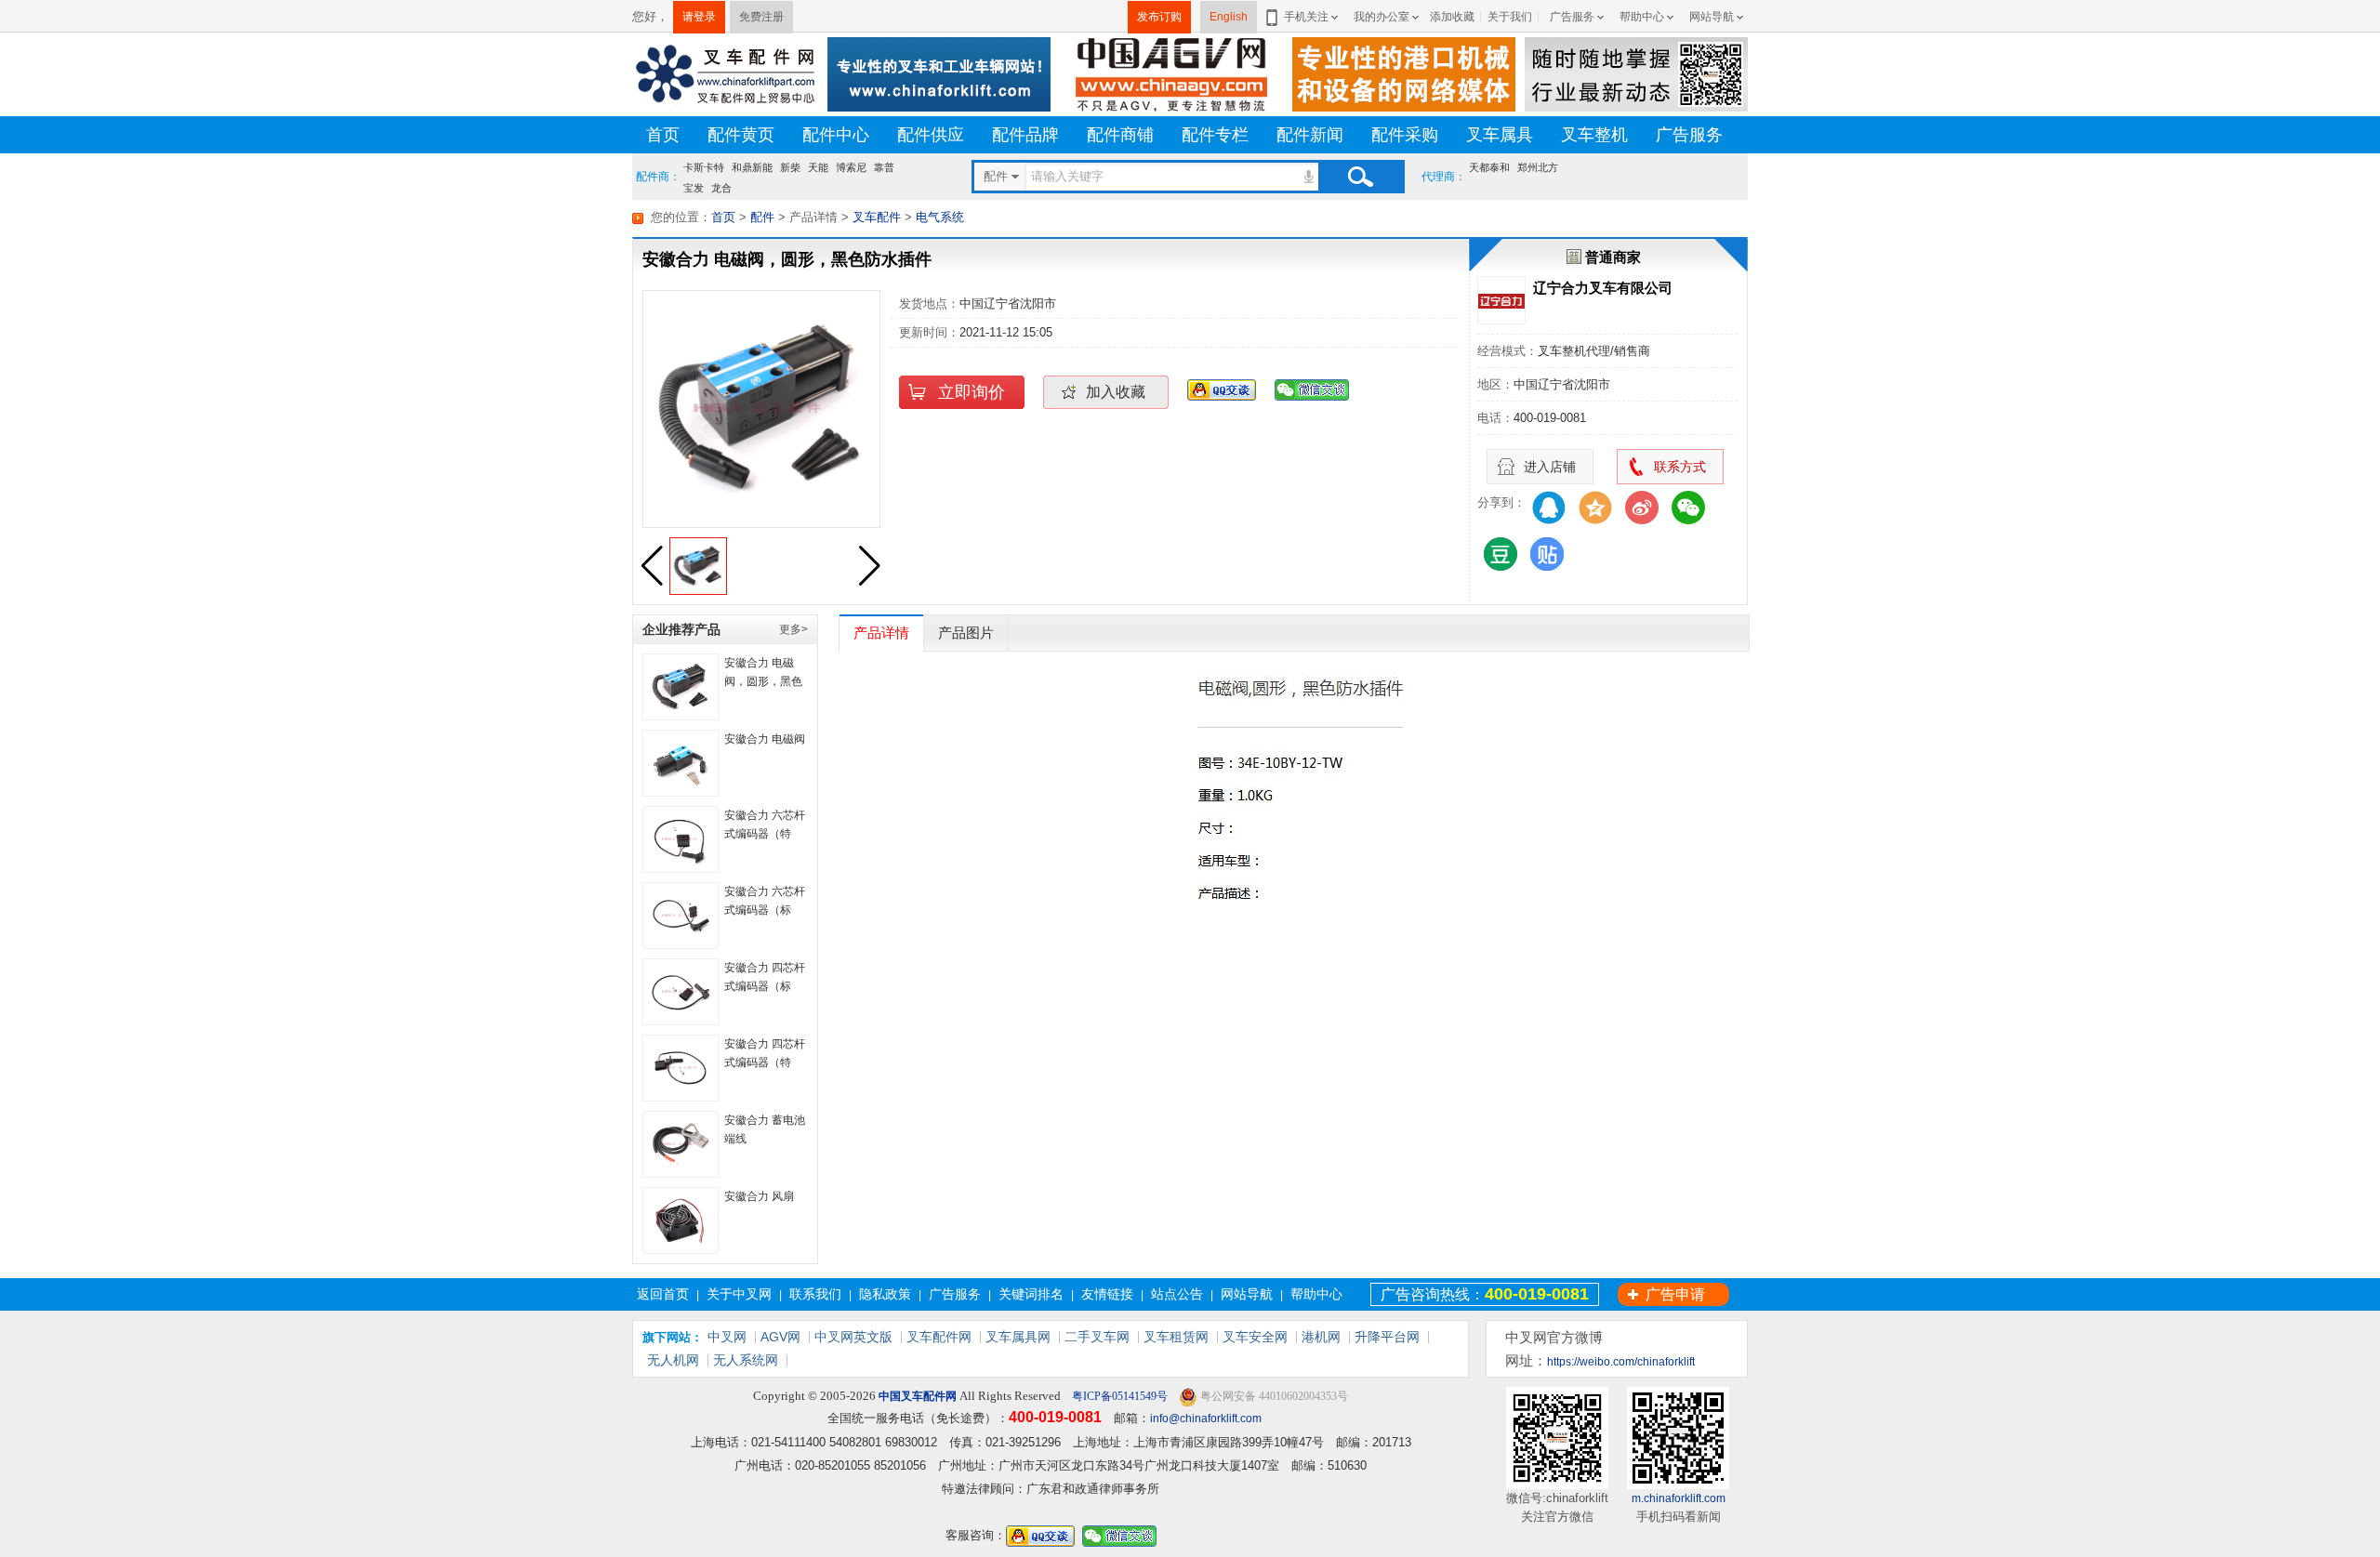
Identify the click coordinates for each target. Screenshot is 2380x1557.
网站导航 (1712, 17)
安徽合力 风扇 (759, 1196)
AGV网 (780, 1337)
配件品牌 (1025, 135)
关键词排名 (1031, 1294)
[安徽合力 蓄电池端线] (681, 1144)
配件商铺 (1120, 135)
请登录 (699, 17)
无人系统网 (746, 1360)
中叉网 (727, 1337)
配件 (762, 217)
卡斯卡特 (704, 167)
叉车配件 (877, 217)
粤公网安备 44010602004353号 (1273, 1396)
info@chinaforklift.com (1206, 1418)
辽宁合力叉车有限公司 (1603, 288)
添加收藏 (1452, 17)
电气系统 (940, 217)
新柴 (790, 167)
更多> (793, 629)
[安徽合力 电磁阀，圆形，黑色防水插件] (681, 687)
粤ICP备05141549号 (1118, 1396)
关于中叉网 (739, 1294)
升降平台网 (1387, 1337)
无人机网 (673, 1360)
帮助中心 (1642, 17)
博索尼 (851, 167)
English (1229, 17)
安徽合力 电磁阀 (765, 739)
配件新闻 (1310, 135)
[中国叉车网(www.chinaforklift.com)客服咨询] (1222, 389)
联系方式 (1680, 467)
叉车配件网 (939, 1337)
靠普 (884, 167)
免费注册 (761, 17)
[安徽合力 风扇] (681, 1221)
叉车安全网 (1255, 1337)
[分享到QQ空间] (1595, 508)
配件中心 (836, 135)
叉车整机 (1594, 135)
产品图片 (966, 633)
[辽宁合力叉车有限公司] (1501, 300)
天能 (818, 167)
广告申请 (1675, 1294)
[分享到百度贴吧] (1547, 554)
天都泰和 (1489, 167)
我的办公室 (1382, 17)
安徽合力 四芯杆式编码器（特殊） (765, 1062)
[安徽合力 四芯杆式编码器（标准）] (681, 992)
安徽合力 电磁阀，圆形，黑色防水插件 (763, 681)
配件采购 (1405, 135)
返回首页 (663, 1294)
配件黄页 (741, 135)
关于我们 (1510, 17)
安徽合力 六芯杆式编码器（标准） (765, 910)
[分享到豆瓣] (1501, 554)
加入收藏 (1116, 392)
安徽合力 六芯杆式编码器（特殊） (765, 834)
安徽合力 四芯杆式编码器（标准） (765, 986)
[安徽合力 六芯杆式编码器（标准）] (681, 916)
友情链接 (1107, 1294)
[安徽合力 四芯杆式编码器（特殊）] (681, 1068)
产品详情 (881, 633)
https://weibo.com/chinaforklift (1621, 1362)
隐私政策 (885, 1294)
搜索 (1360, 177)
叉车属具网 (1018, 1337)
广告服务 (1572, 17)
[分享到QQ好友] (1549, 508)
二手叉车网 (1097, 1337)
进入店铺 (1550, 467)
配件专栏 (1215, 135)
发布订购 (1159, 17)
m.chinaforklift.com (1679, 1498)
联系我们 (815, 1294)
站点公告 (1177, 1294)
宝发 (694, 186)
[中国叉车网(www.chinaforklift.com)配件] (725, 73)
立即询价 (972, 392)
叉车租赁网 (1176, 1337)
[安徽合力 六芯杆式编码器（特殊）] (681, 839)
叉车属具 (1500, 135)
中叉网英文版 (853, 1337)
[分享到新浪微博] (1642, 508)
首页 (663, 135)
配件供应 (931, 135)
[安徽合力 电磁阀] (681, 763)
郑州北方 (1538, 167)
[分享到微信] (1688, 508)
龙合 (721, 186)
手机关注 (1306, 17)
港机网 (1321, 1337)
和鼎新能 (752, 167)
